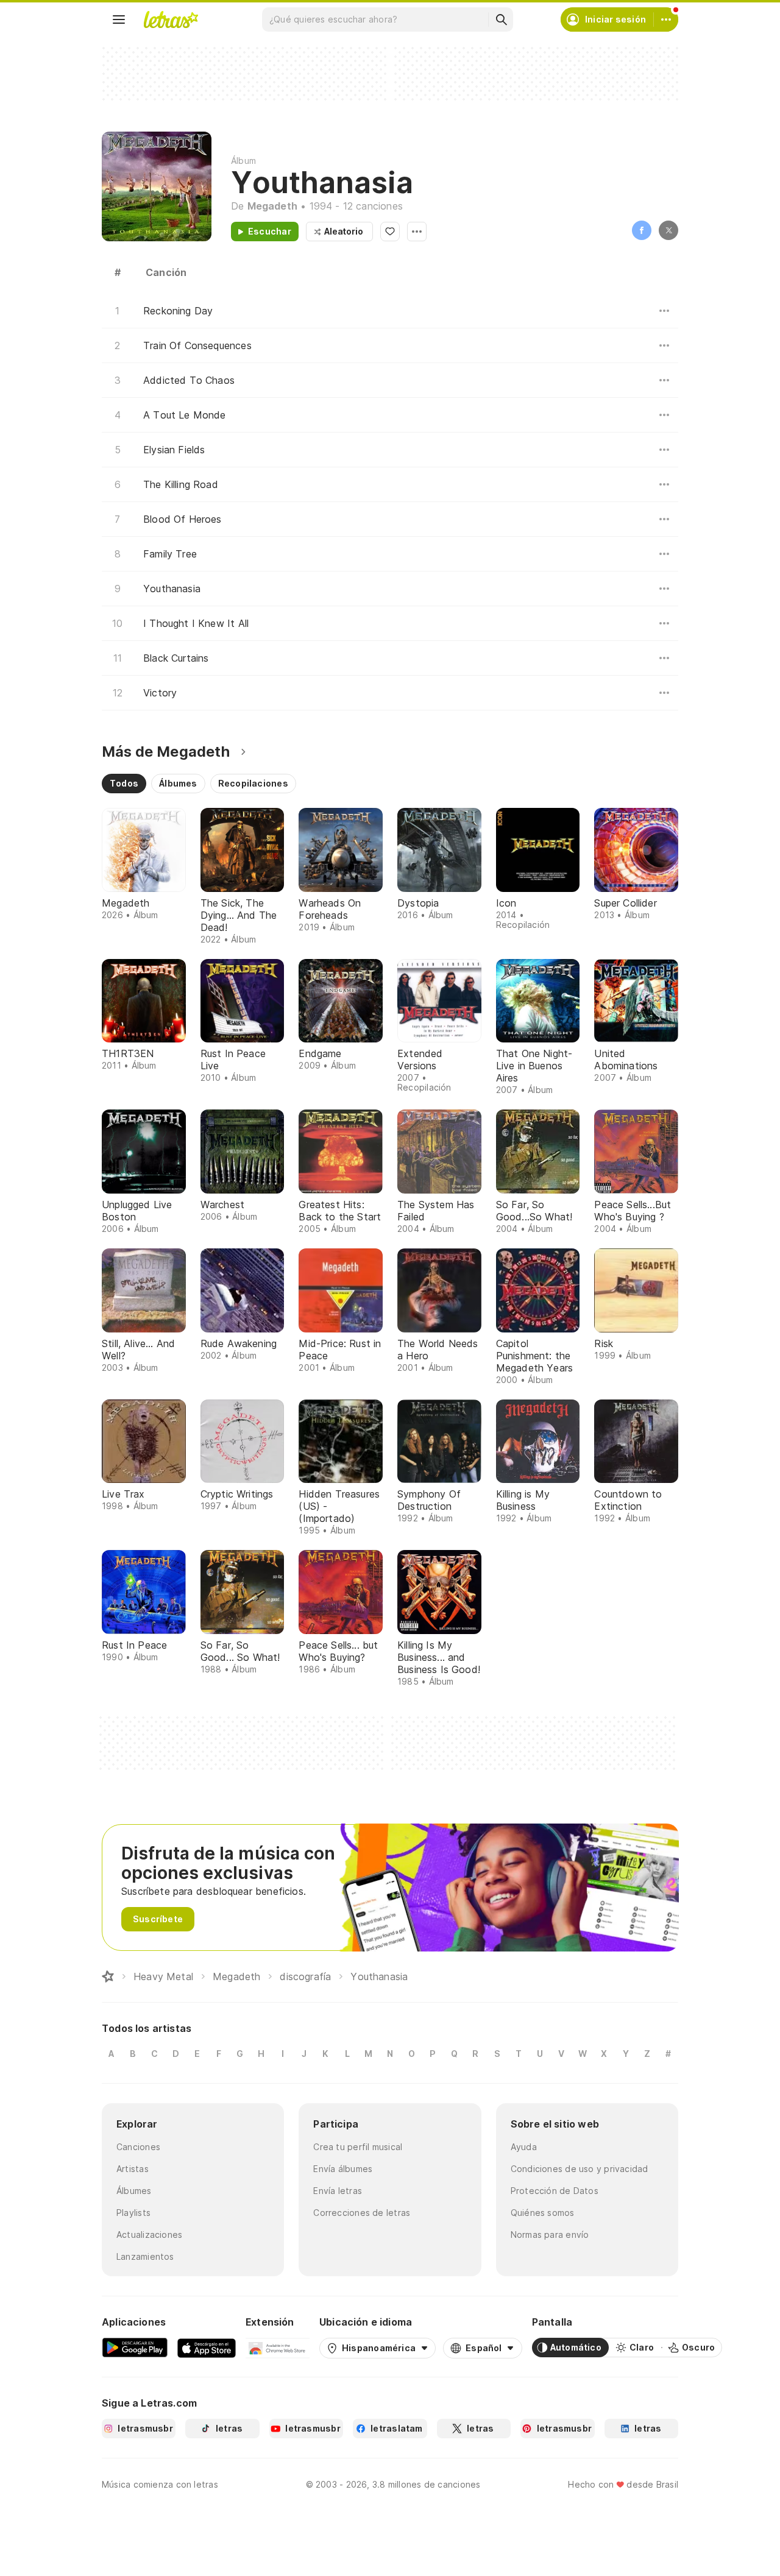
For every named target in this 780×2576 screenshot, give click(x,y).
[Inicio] (108, 1976)
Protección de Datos (555, 2191)
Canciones (138, 2147)
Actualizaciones (149, 2235)
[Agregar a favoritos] (390, 232)
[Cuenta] (666, 19)
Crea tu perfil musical (358, 2147)
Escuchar (270, 231)
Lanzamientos (145, 2256)
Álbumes (134, 2191)
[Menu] (119, 19)
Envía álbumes (343, 2169)
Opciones (417, 232)
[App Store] (207, 2348)
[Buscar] (501, 19)
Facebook (642, 230)
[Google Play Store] (135, 2348)
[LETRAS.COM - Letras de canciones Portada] (171, 19)
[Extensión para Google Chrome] (278, 2348)
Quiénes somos (543, 2213)
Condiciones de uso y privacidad (580, 2169)
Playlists (133, 2213)
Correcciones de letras (362, 2213)
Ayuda (524, 2147)
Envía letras (338, 2191)
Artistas (133, 2169)
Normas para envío (550, 2235)
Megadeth (272, 206)
